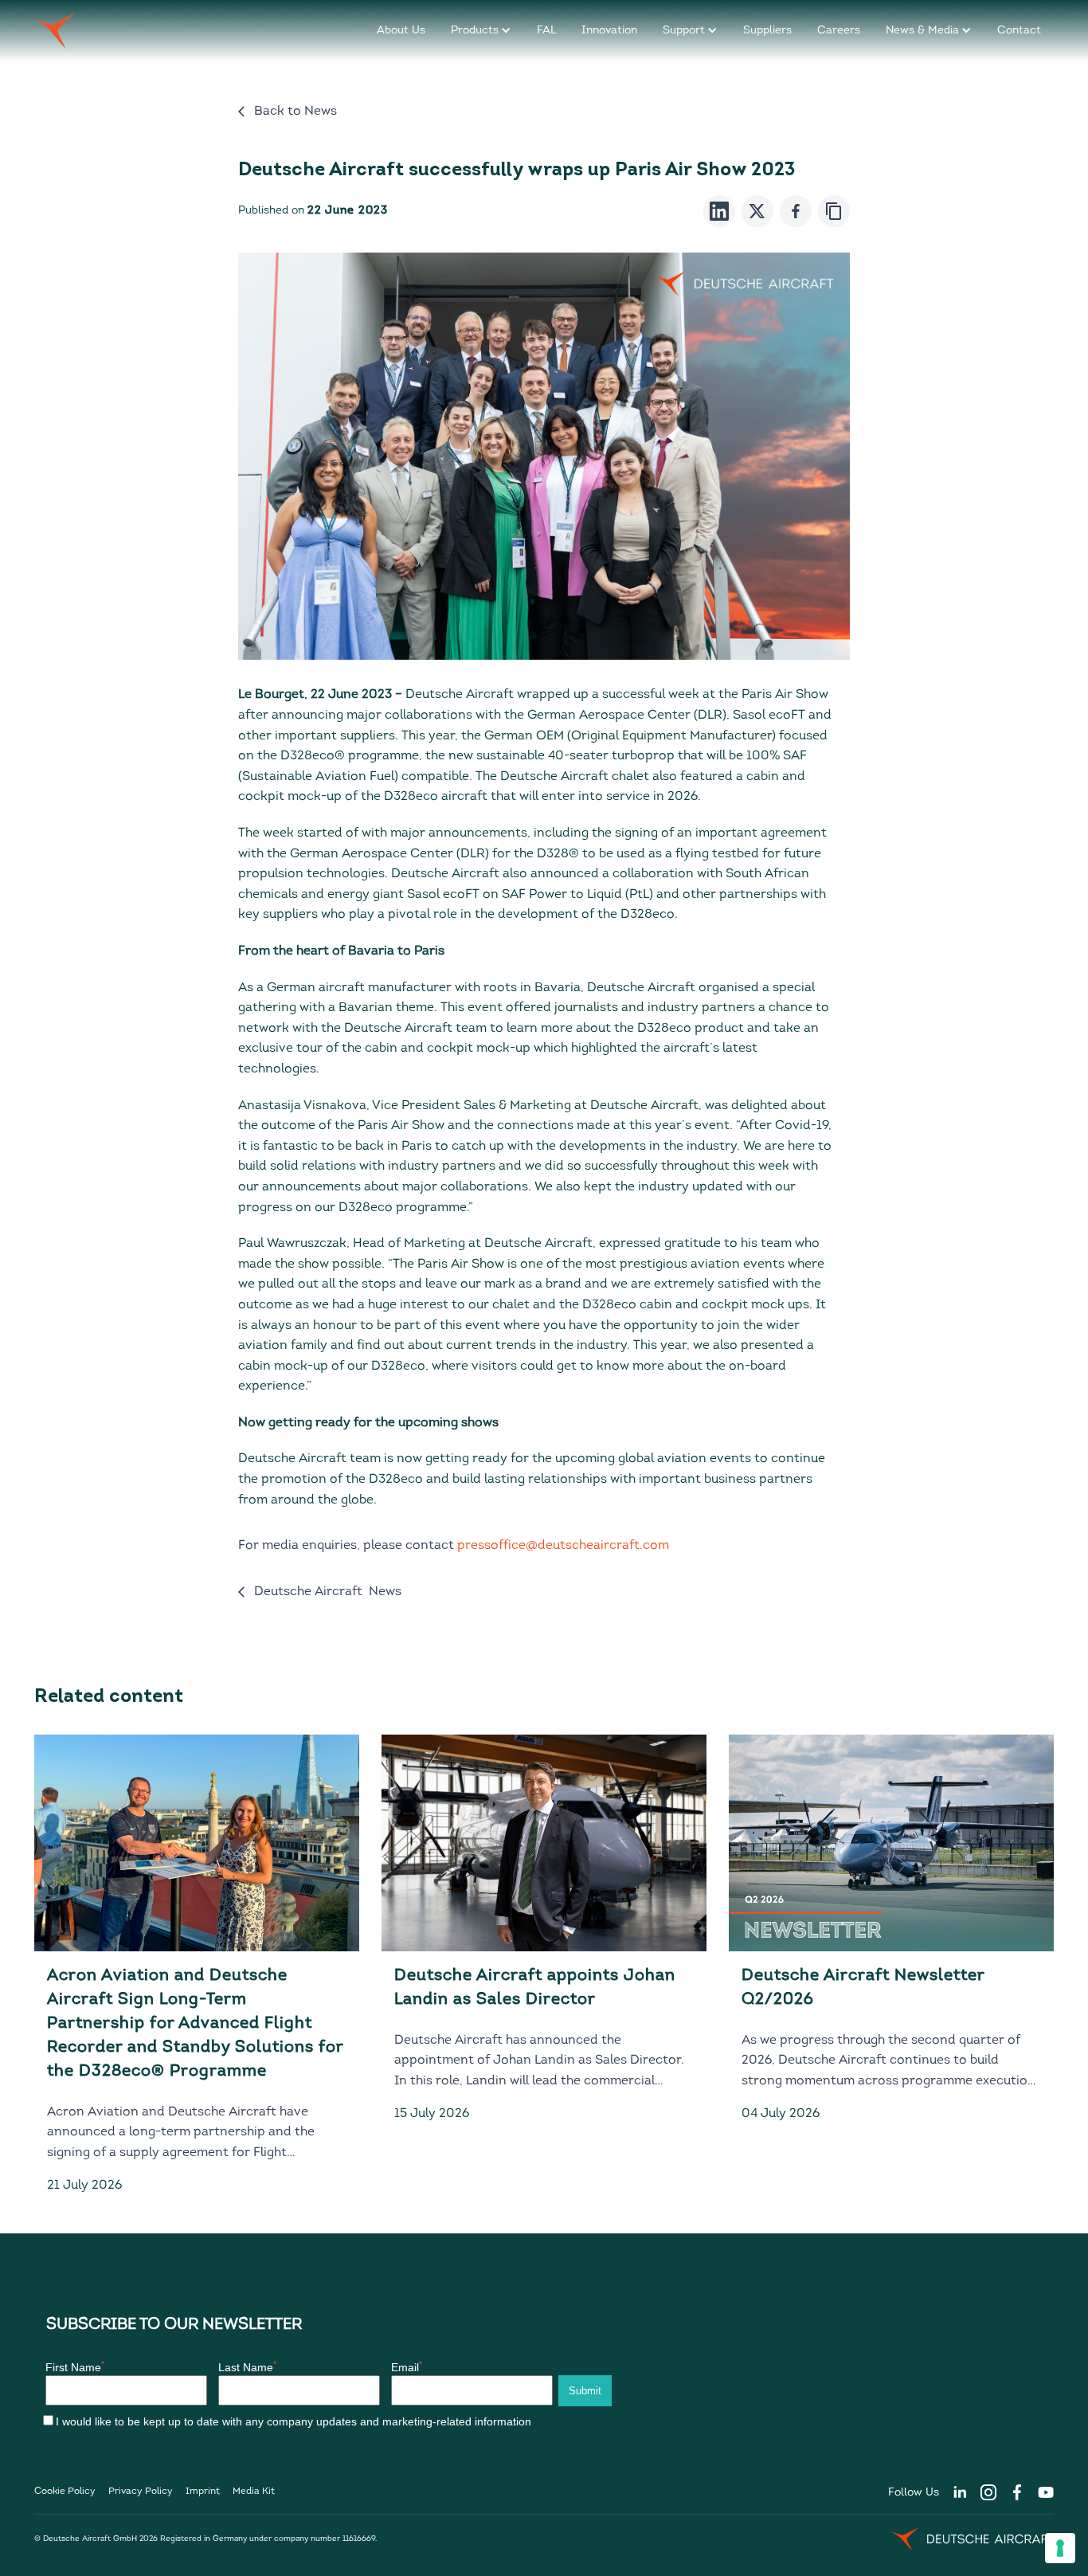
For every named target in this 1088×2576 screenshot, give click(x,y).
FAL (546, 31)
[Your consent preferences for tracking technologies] (1060, 2548)
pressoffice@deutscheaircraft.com (563, 1546)
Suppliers (767, 31)
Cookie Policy (65, 2492)
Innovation (609, 31)
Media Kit (254, 2492)
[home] (55, 31)
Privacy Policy (141, 2492)
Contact (1019, 31)
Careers (839, 31)
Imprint (203, 2492)
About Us (401, 31)
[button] (481, 31)
